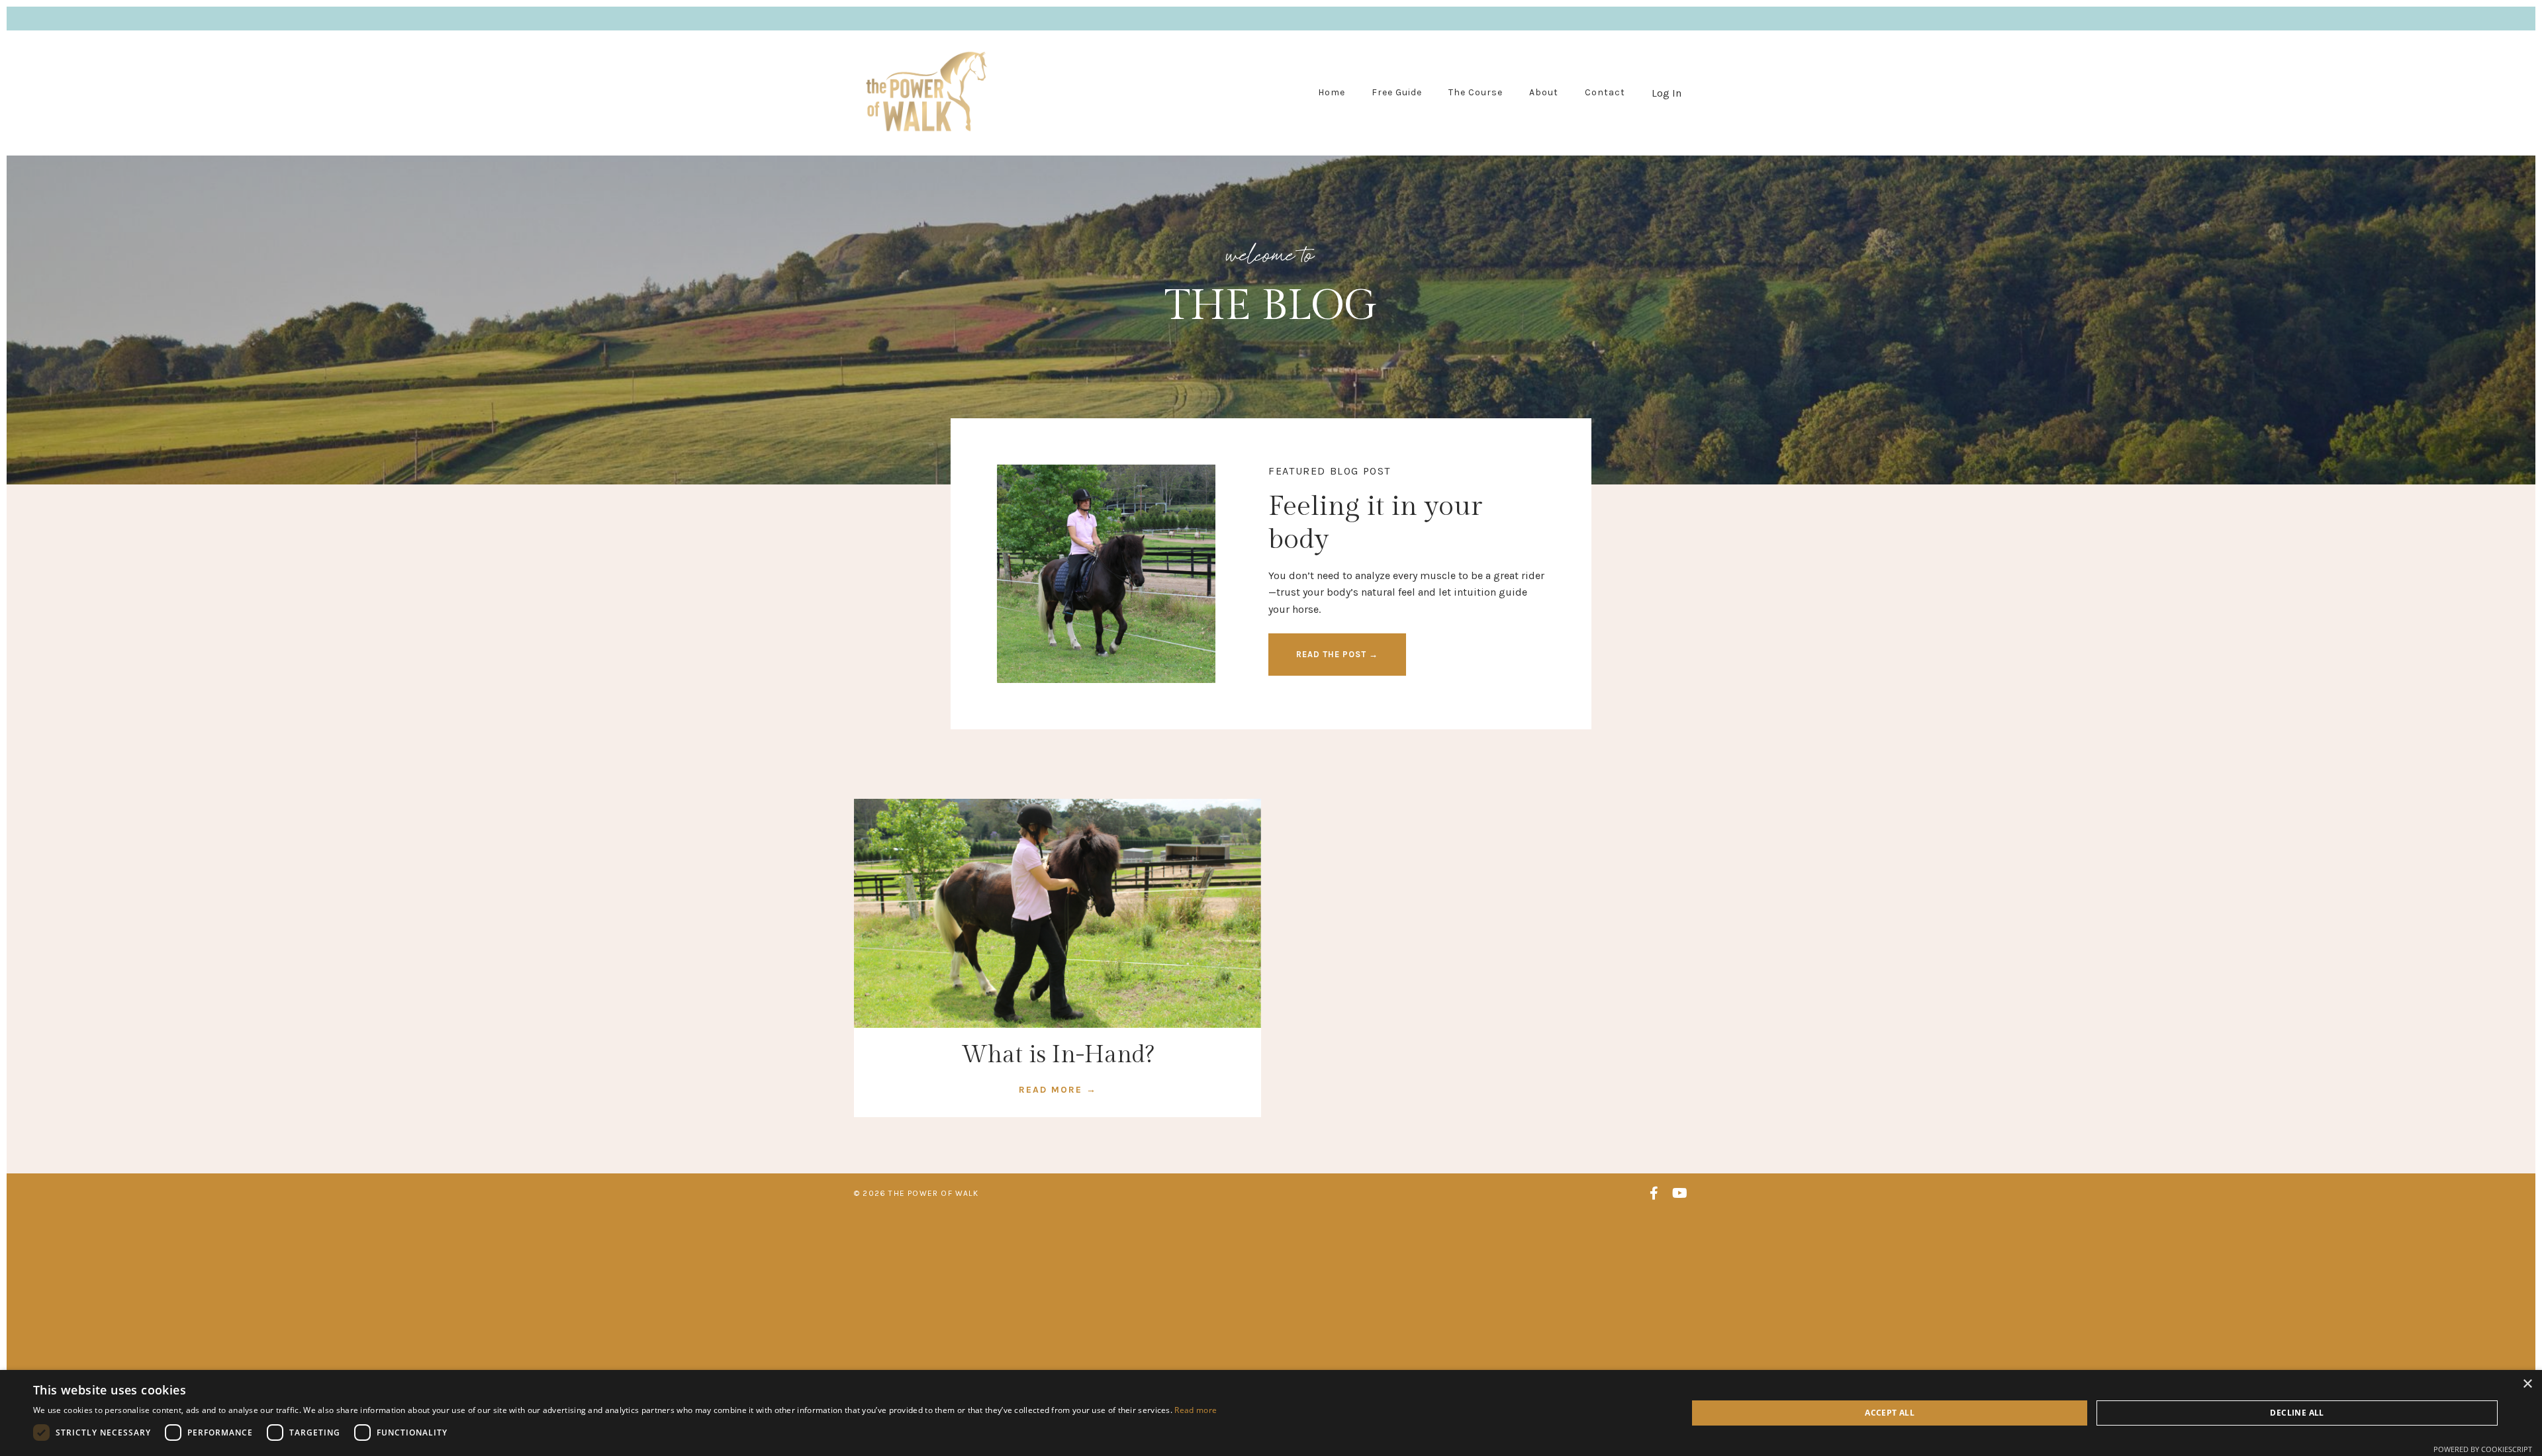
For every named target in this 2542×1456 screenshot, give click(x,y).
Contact (1605, 92)
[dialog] (1271, 1413)
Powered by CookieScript (2483, 1449)
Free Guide (1397, 92)
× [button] (2527, 1384)
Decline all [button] (2297, 1413)
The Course (1476, 92)
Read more (1196, 1410)
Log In (1667, 93)
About (1544, 92)
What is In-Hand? (1058, 1055)
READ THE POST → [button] (1337, 654)
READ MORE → (1058, 1090)
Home (1332, 92)
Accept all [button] (1890, 1413)
